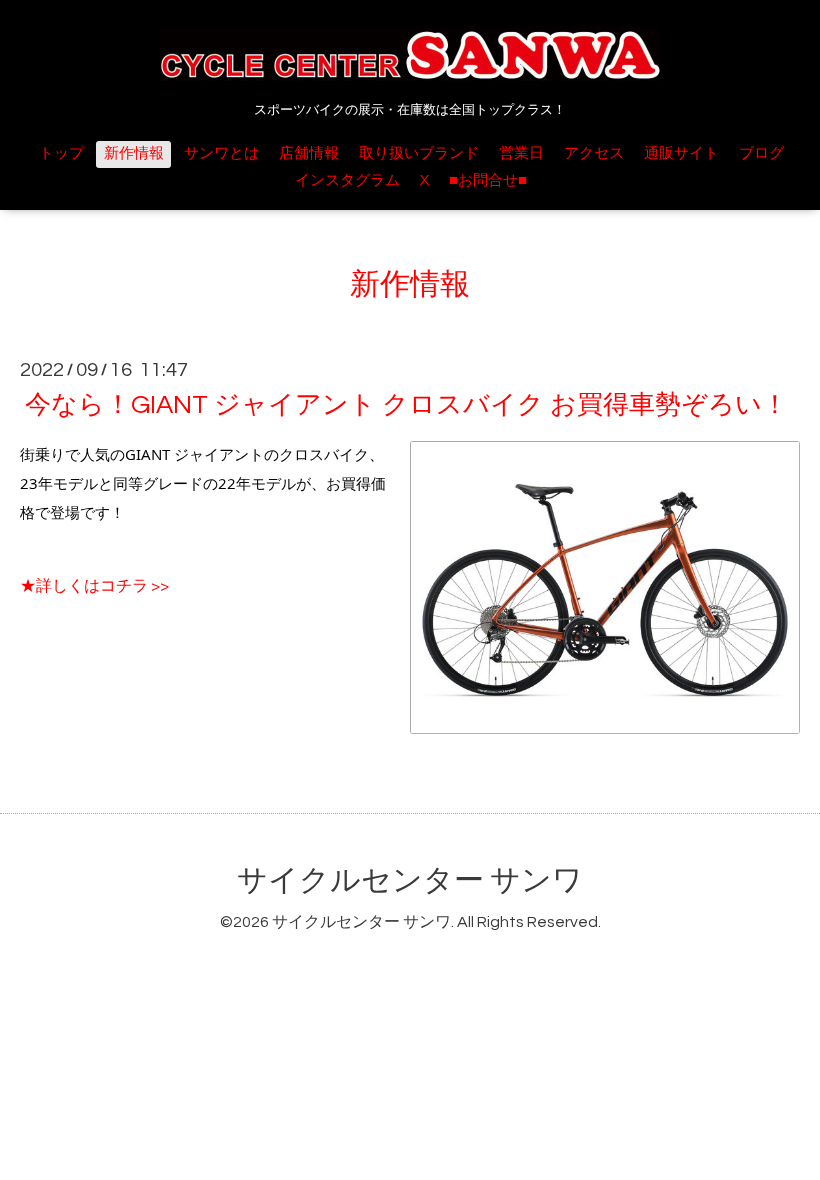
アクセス (594, 153)
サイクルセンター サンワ (410, 880)
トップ (61, 153)
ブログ (761, 153)
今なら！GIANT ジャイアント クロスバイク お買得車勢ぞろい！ (406, 405)
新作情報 (134, 153)
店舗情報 (309, 153)
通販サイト (681, 153)
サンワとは (221, 153)
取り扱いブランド (419, 153)
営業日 (521, 153)
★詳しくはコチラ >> (94, 586)
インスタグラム (347, 180)
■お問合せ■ (488, 180)
